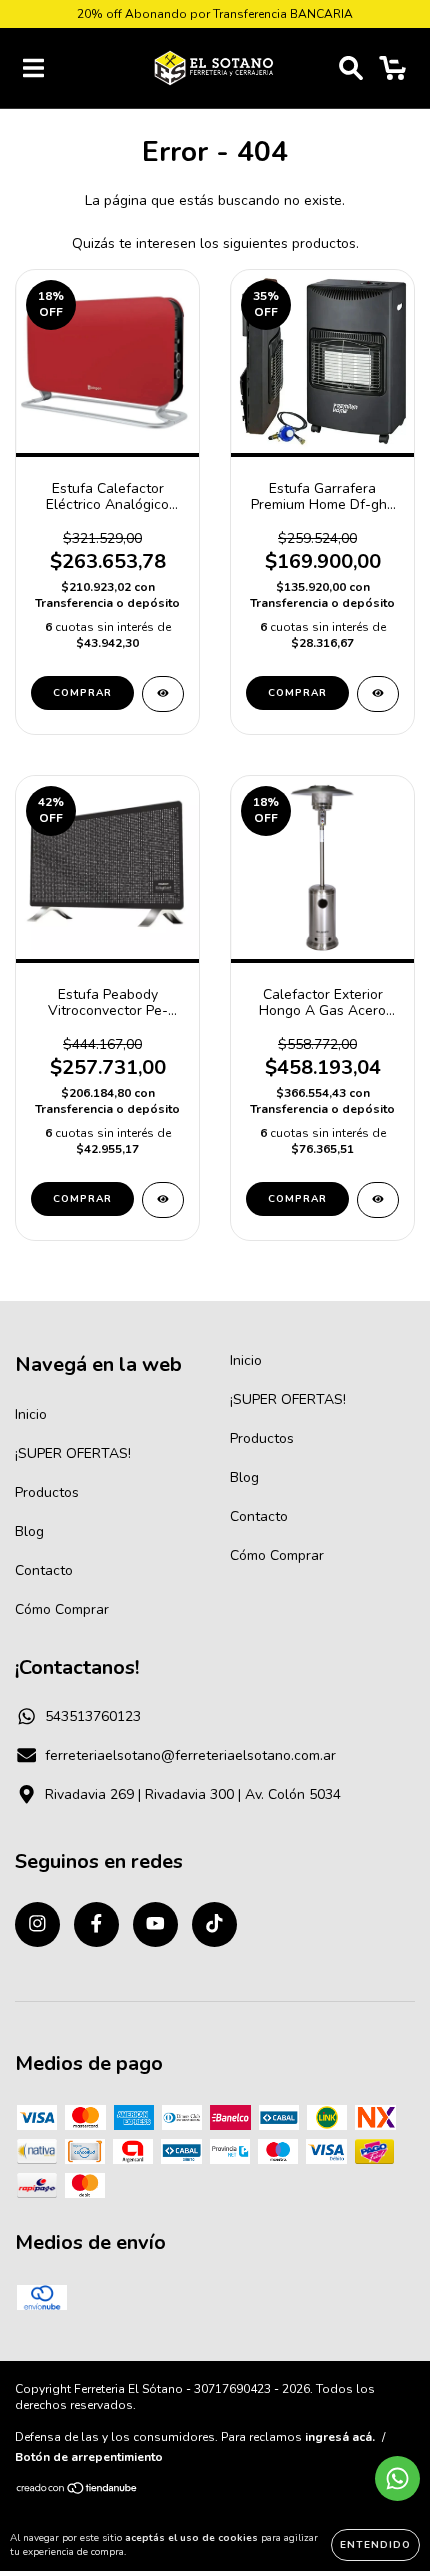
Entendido (375, 2545)
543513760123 (93, 1716)
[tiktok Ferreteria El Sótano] (214, 1924)
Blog (29, 1531)
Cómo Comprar (62, 1609)
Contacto (44, 1570)
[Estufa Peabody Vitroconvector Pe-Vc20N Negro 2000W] (163, 1200)
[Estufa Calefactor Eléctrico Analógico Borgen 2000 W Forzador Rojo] (163, 694)
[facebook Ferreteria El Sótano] (96, 1924)
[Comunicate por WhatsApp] (397, 2478)
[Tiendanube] (77, 2491)
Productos (47, 1492)
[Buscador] (351, 68)
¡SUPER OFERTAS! (73, 1453)
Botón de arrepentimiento (89, 2457)
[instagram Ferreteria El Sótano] (37, 1924)
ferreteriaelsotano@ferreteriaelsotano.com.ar (190, 1755)
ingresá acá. (340, 2437)
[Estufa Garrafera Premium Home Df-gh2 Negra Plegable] (378, 694)
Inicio (31, 1414)
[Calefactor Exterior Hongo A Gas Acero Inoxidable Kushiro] (378, 1200)
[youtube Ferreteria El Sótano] (155, 1924)
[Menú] (33, 68)
